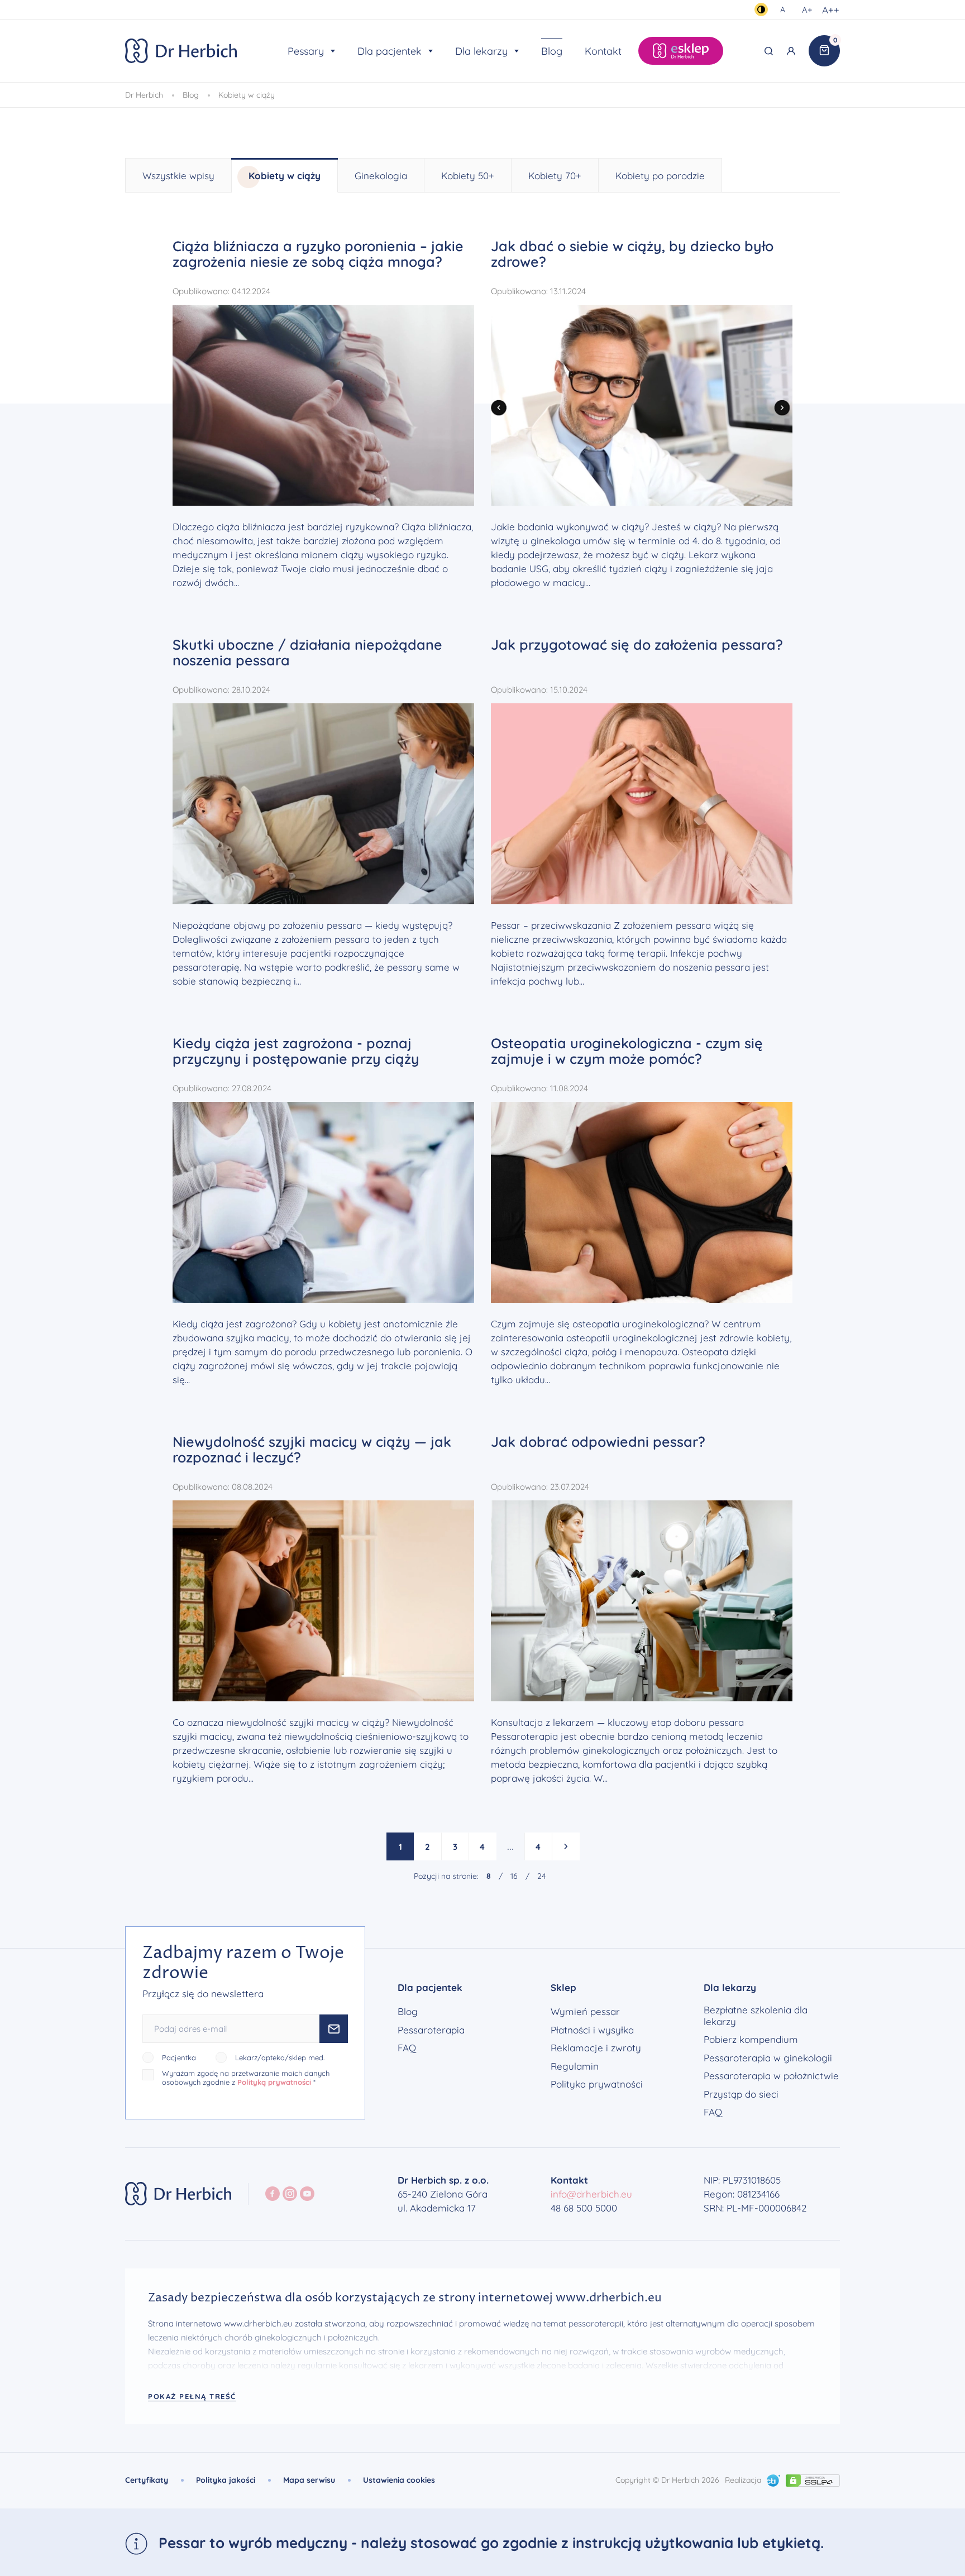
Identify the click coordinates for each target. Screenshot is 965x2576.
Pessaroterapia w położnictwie (771, 2076)
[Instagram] (290, 2194)
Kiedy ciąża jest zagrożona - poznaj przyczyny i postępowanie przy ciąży (296, 1051)
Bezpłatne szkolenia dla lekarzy (756, 2016)
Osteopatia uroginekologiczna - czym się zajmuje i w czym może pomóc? (627, 1051)
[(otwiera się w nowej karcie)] (773, 2479)
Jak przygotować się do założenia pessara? (637, 644)
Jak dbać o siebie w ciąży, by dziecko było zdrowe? (632, 254)
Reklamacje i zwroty (596, 2048)
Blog (408, 2012)
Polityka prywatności (597, 2084)
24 (541, 1876)
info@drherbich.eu (591, 2194)
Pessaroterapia (431, 2030)
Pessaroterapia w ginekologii (768, 2058)
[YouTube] (307, 2194)
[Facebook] (273, 2194)
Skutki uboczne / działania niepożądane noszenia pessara (307, 652)
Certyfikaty (147, 2480)
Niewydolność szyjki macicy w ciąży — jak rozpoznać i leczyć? (312, 1449)
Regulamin (575, 2066)
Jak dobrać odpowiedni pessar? (598, 1441)
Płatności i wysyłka (592, 2030)
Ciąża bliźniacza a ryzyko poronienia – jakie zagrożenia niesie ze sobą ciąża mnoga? (318, 254)
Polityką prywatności (274, 2082)
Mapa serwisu (309, 2480)
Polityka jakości (226, 2480)
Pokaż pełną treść (192, 2396)
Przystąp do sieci (741, 2094)
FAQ (407, 2048)
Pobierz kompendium (751, 2040)
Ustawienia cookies (399, 2480)
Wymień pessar (585, 2012)
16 (514, 1876)
